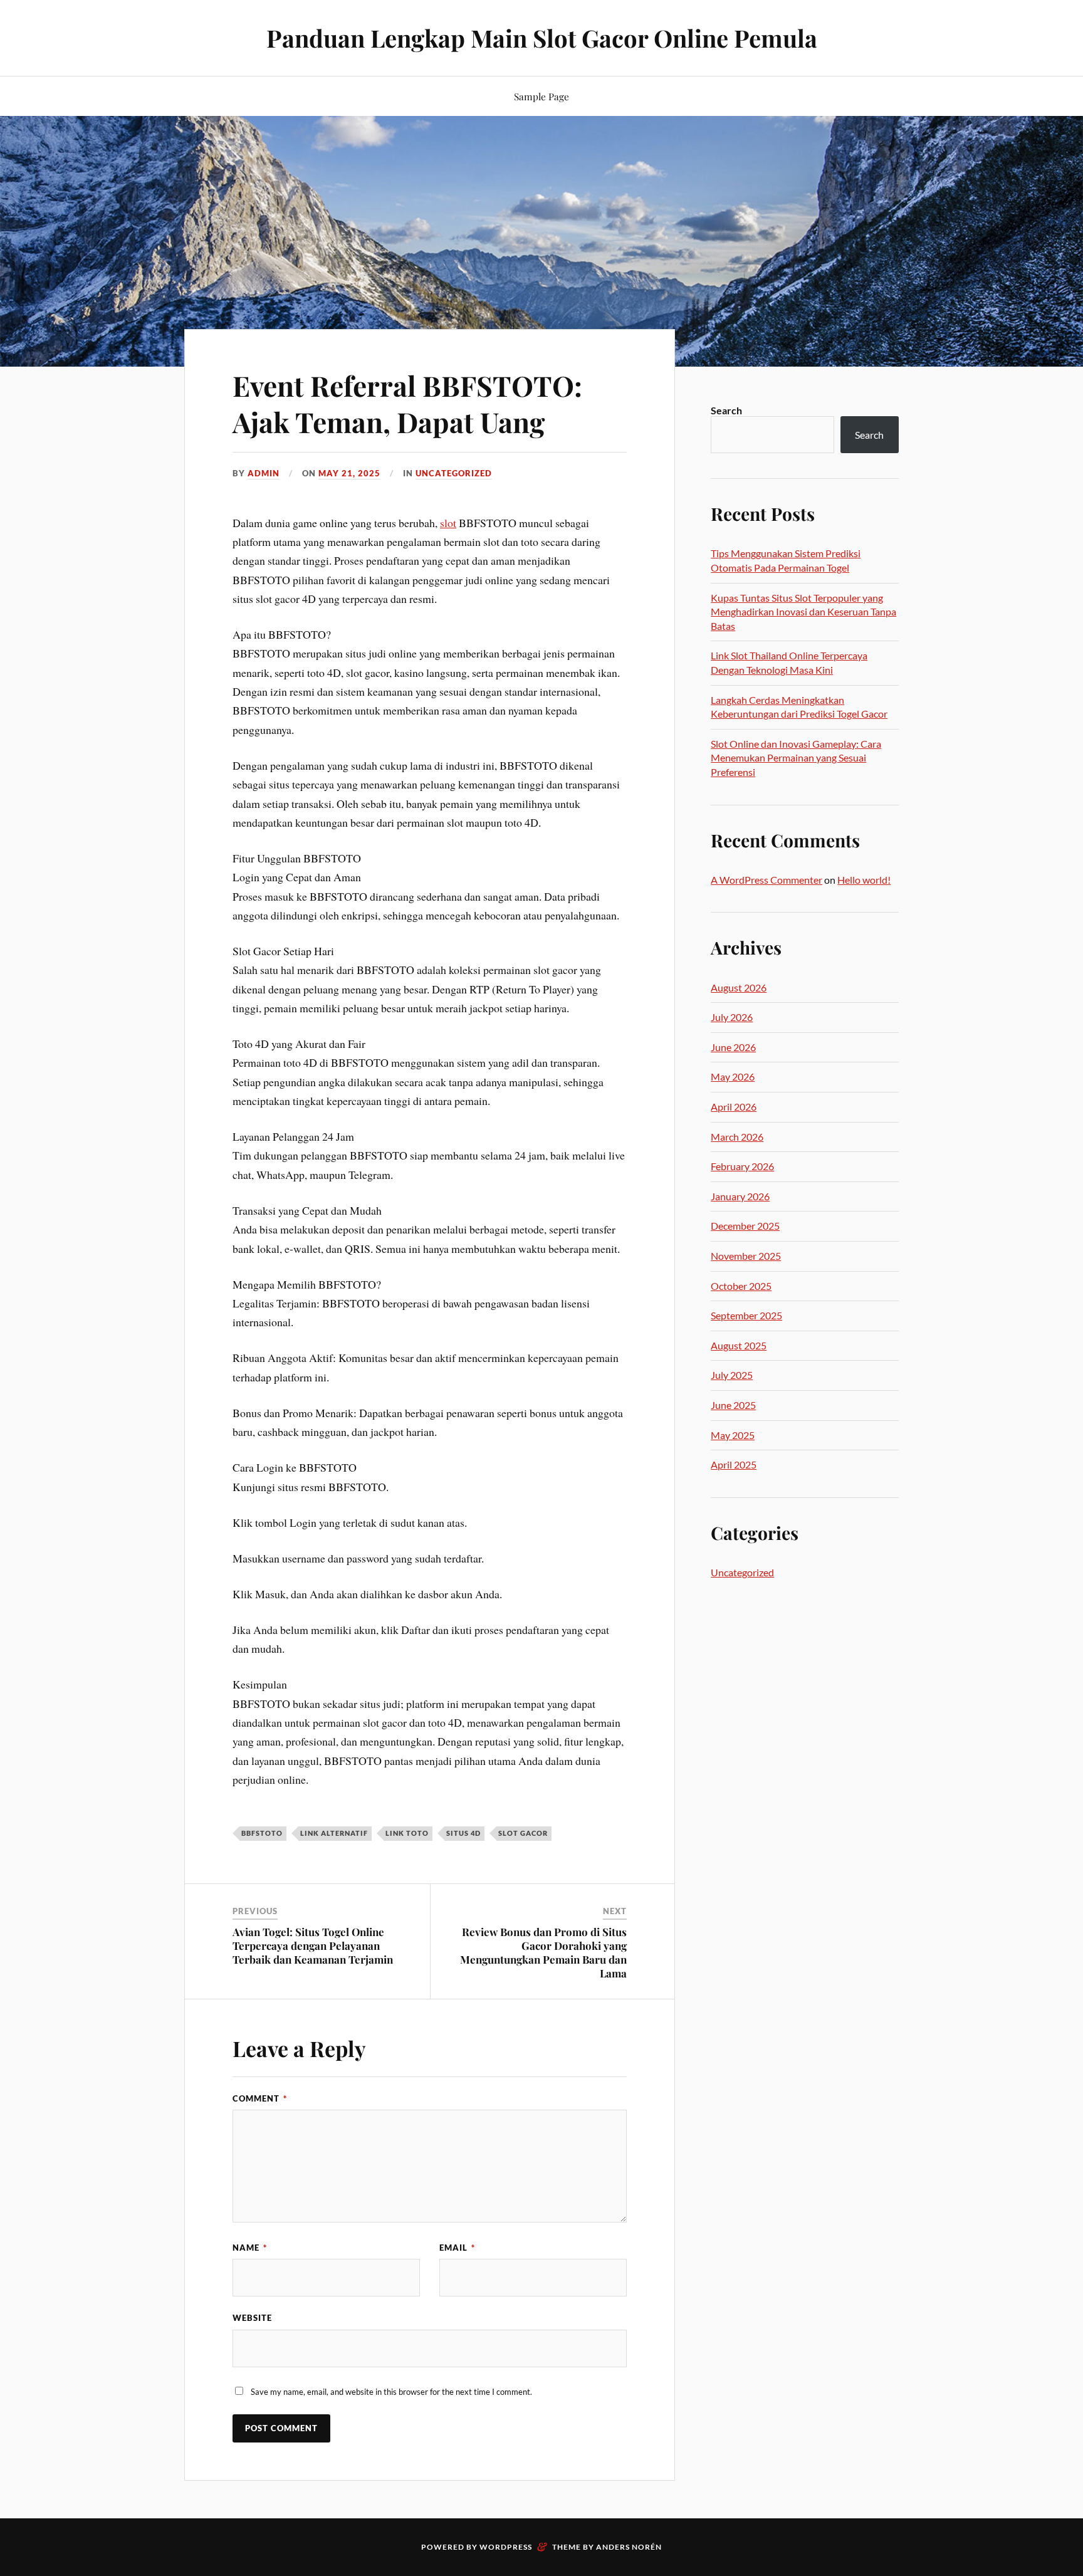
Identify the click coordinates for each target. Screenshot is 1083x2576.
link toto (407, 1833)
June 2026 (733, 1047)
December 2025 (745, 1226)
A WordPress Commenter (766, 880)
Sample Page (541, 96)
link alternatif (334, 1833)
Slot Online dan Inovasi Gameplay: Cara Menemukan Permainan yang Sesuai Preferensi (796, 758)
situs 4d (463, 1833)
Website (252, 2318)
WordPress (506, 2547)
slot (448, 523)
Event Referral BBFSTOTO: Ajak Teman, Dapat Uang (407, 403)
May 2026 (733, 1076)
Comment (260, 2098)
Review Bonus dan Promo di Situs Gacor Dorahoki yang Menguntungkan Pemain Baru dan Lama (543, 1952)
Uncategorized (454, 473)
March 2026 (737, 1137)
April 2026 (734, 1107)
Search (726, 410)
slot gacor (523, 1833)
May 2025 (733, 1435)
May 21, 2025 (349, 473)
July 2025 (732, 1375)
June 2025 (733, 1405)
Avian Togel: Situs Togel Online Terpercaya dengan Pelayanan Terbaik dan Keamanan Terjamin (313, 1945)
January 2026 (740, 1196)
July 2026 (732, 1017)
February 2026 (742, 1166)
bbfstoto (262, 1833)
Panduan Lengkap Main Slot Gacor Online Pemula (542, 38)
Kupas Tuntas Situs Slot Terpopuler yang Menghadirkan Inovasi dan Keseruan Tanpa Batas (803, 612)
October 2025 (741, 1286)
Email (457, 2248)
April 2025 (734, 1464)
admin (264, 473)
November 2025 (746, 1256)
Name (250, 2248)
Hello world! (864, 880)
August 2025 (739, 1345)
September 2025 (746, 1315)
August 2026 (739, 987)
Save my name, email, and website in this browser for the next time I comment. (391, 2392)
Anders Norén (629, 2547)
